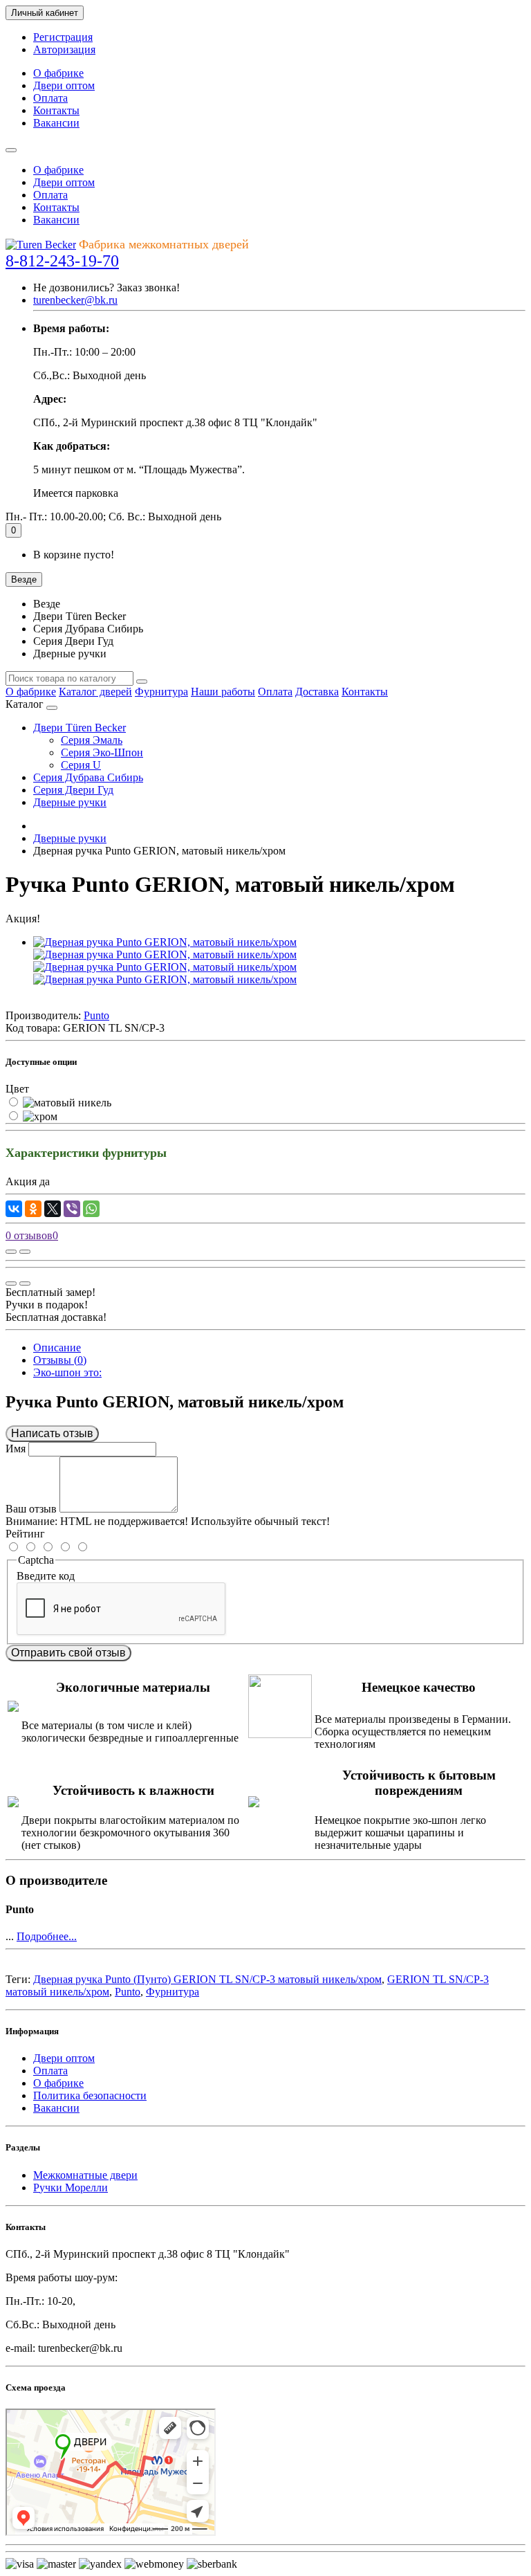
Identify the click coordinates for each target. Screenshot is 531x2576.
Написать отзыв (52, 1433)
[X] (53, 1209)
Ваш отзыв (31, 1509)
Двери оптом (64, 85)
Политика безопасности (90, 2095)
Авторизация (64, 49)
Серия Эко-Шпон (102, 752)
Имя (16, 1449)
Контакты (56, 110)
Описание (57, 1348)
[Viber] (72, 1209)
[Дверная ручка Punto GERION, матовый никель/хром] (165, 942)
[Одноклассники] (33, 1209)
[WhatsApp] (91, 1209)
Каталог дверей (95, 692)
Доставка (317, 692)
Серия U (81, 765)
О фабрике (58, 73)
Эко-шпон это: (67, 1372)
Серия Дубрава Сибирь (88, 777)
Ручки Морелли (71, 2187)
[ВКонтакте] (14, 1209)
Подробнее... (47, 1936)
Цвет (17, 1089)
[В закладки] (25, 1252)
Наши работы (223, 692)
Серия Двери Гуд (73, 790)
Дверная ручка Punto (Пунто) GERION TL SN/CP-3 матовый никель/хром (207, 1979)
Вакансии (56, 123)
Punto (128, 1992)
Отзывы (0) (60, 1360)
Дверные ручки (70, 802)
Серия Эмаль (92, 740)
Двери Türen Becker (80, 728)
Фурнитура (161, 692)
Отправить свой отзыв (68, 1653)
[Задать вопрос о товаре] (11, 1252)
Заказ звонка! (106, 287)
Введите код (46, 1576)
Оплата (50, 98)
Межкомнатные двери (85, 2175)
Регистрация (63, 37)
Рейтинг (25, 1534)
